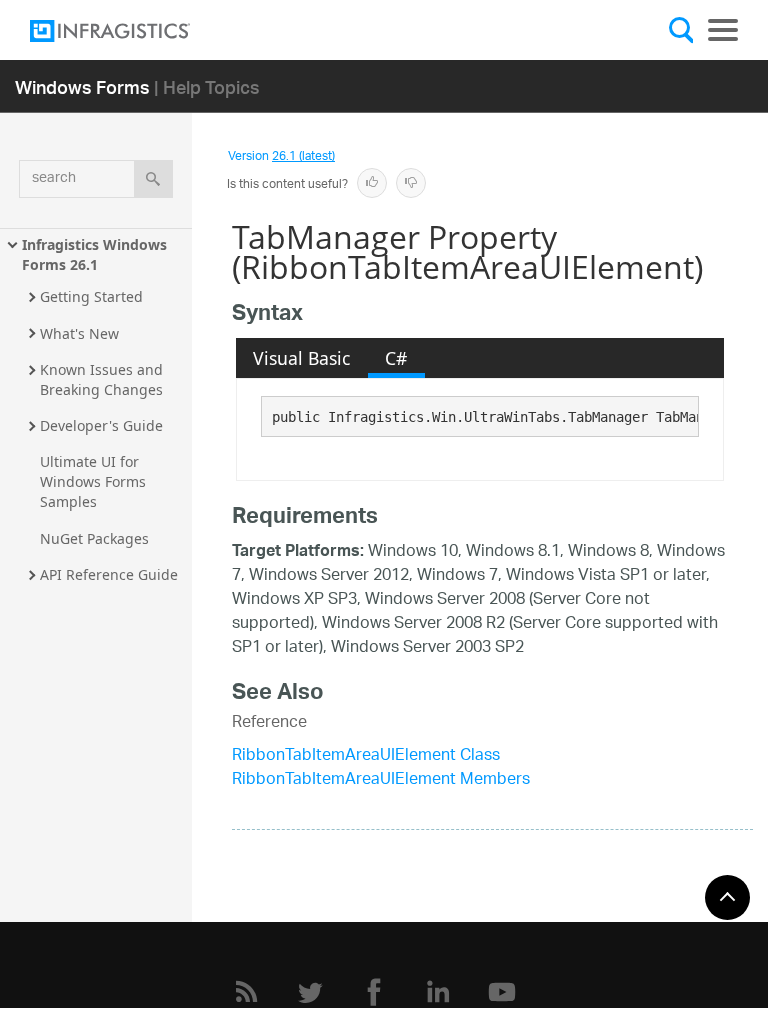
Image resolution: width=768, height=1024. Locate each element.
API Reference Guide (109, 574)
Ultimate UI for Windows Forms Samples (95, 481)
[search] (153, 179)
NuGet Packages (94, 538)
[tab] (302, 358)
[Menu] (723, 30)
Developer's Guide (101, 425)
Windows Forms (82, 86)
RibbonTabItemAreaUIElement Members (381, 780)
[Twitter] (310, 992)
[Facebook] (374, 992)
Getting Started (91, 296)
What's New (79, 333)
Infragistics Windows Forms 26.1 (96, 254)
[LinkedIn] (438, 992)
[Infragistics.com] (130, 31)
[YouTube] (502, 992)
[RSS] (246, 992)
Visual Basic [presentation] (301, 358)
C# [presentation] (396, 358)
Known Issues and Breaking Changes (103, 379)
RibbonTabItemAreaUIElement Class (366, 756)
